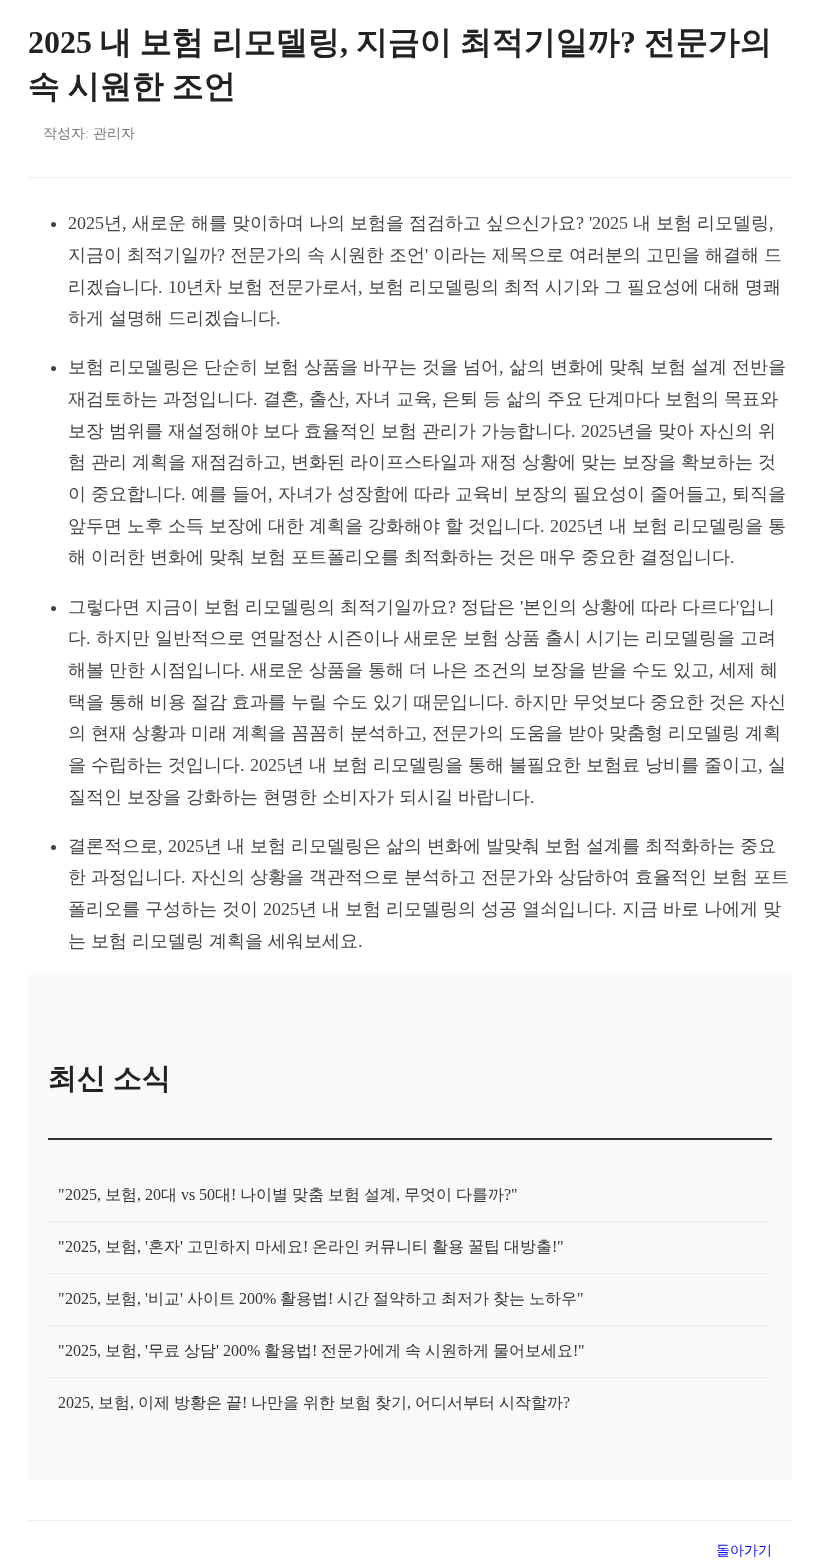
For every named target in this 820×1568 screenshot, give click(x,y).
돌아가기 (744, 1550)
